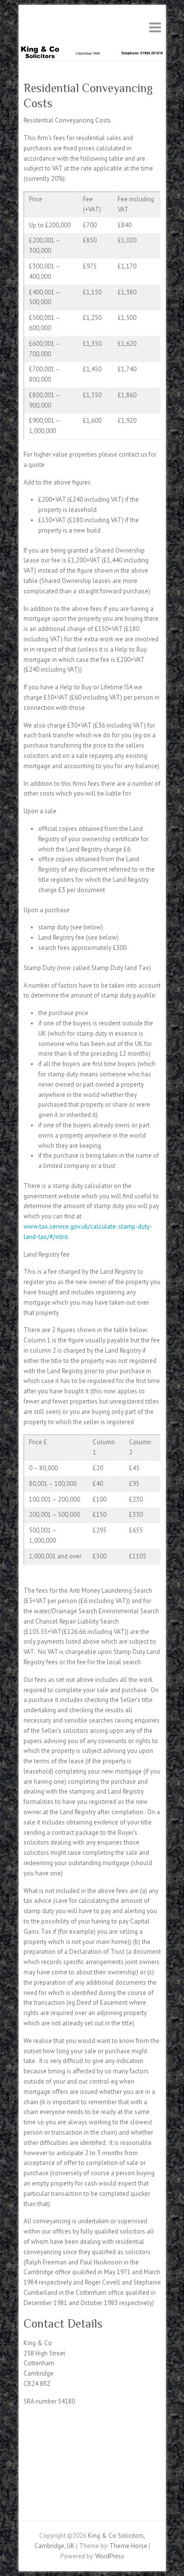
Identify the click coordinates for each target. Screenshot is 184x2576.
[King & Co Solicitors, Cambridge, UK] (92, 49)
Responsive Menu (155, 27)
